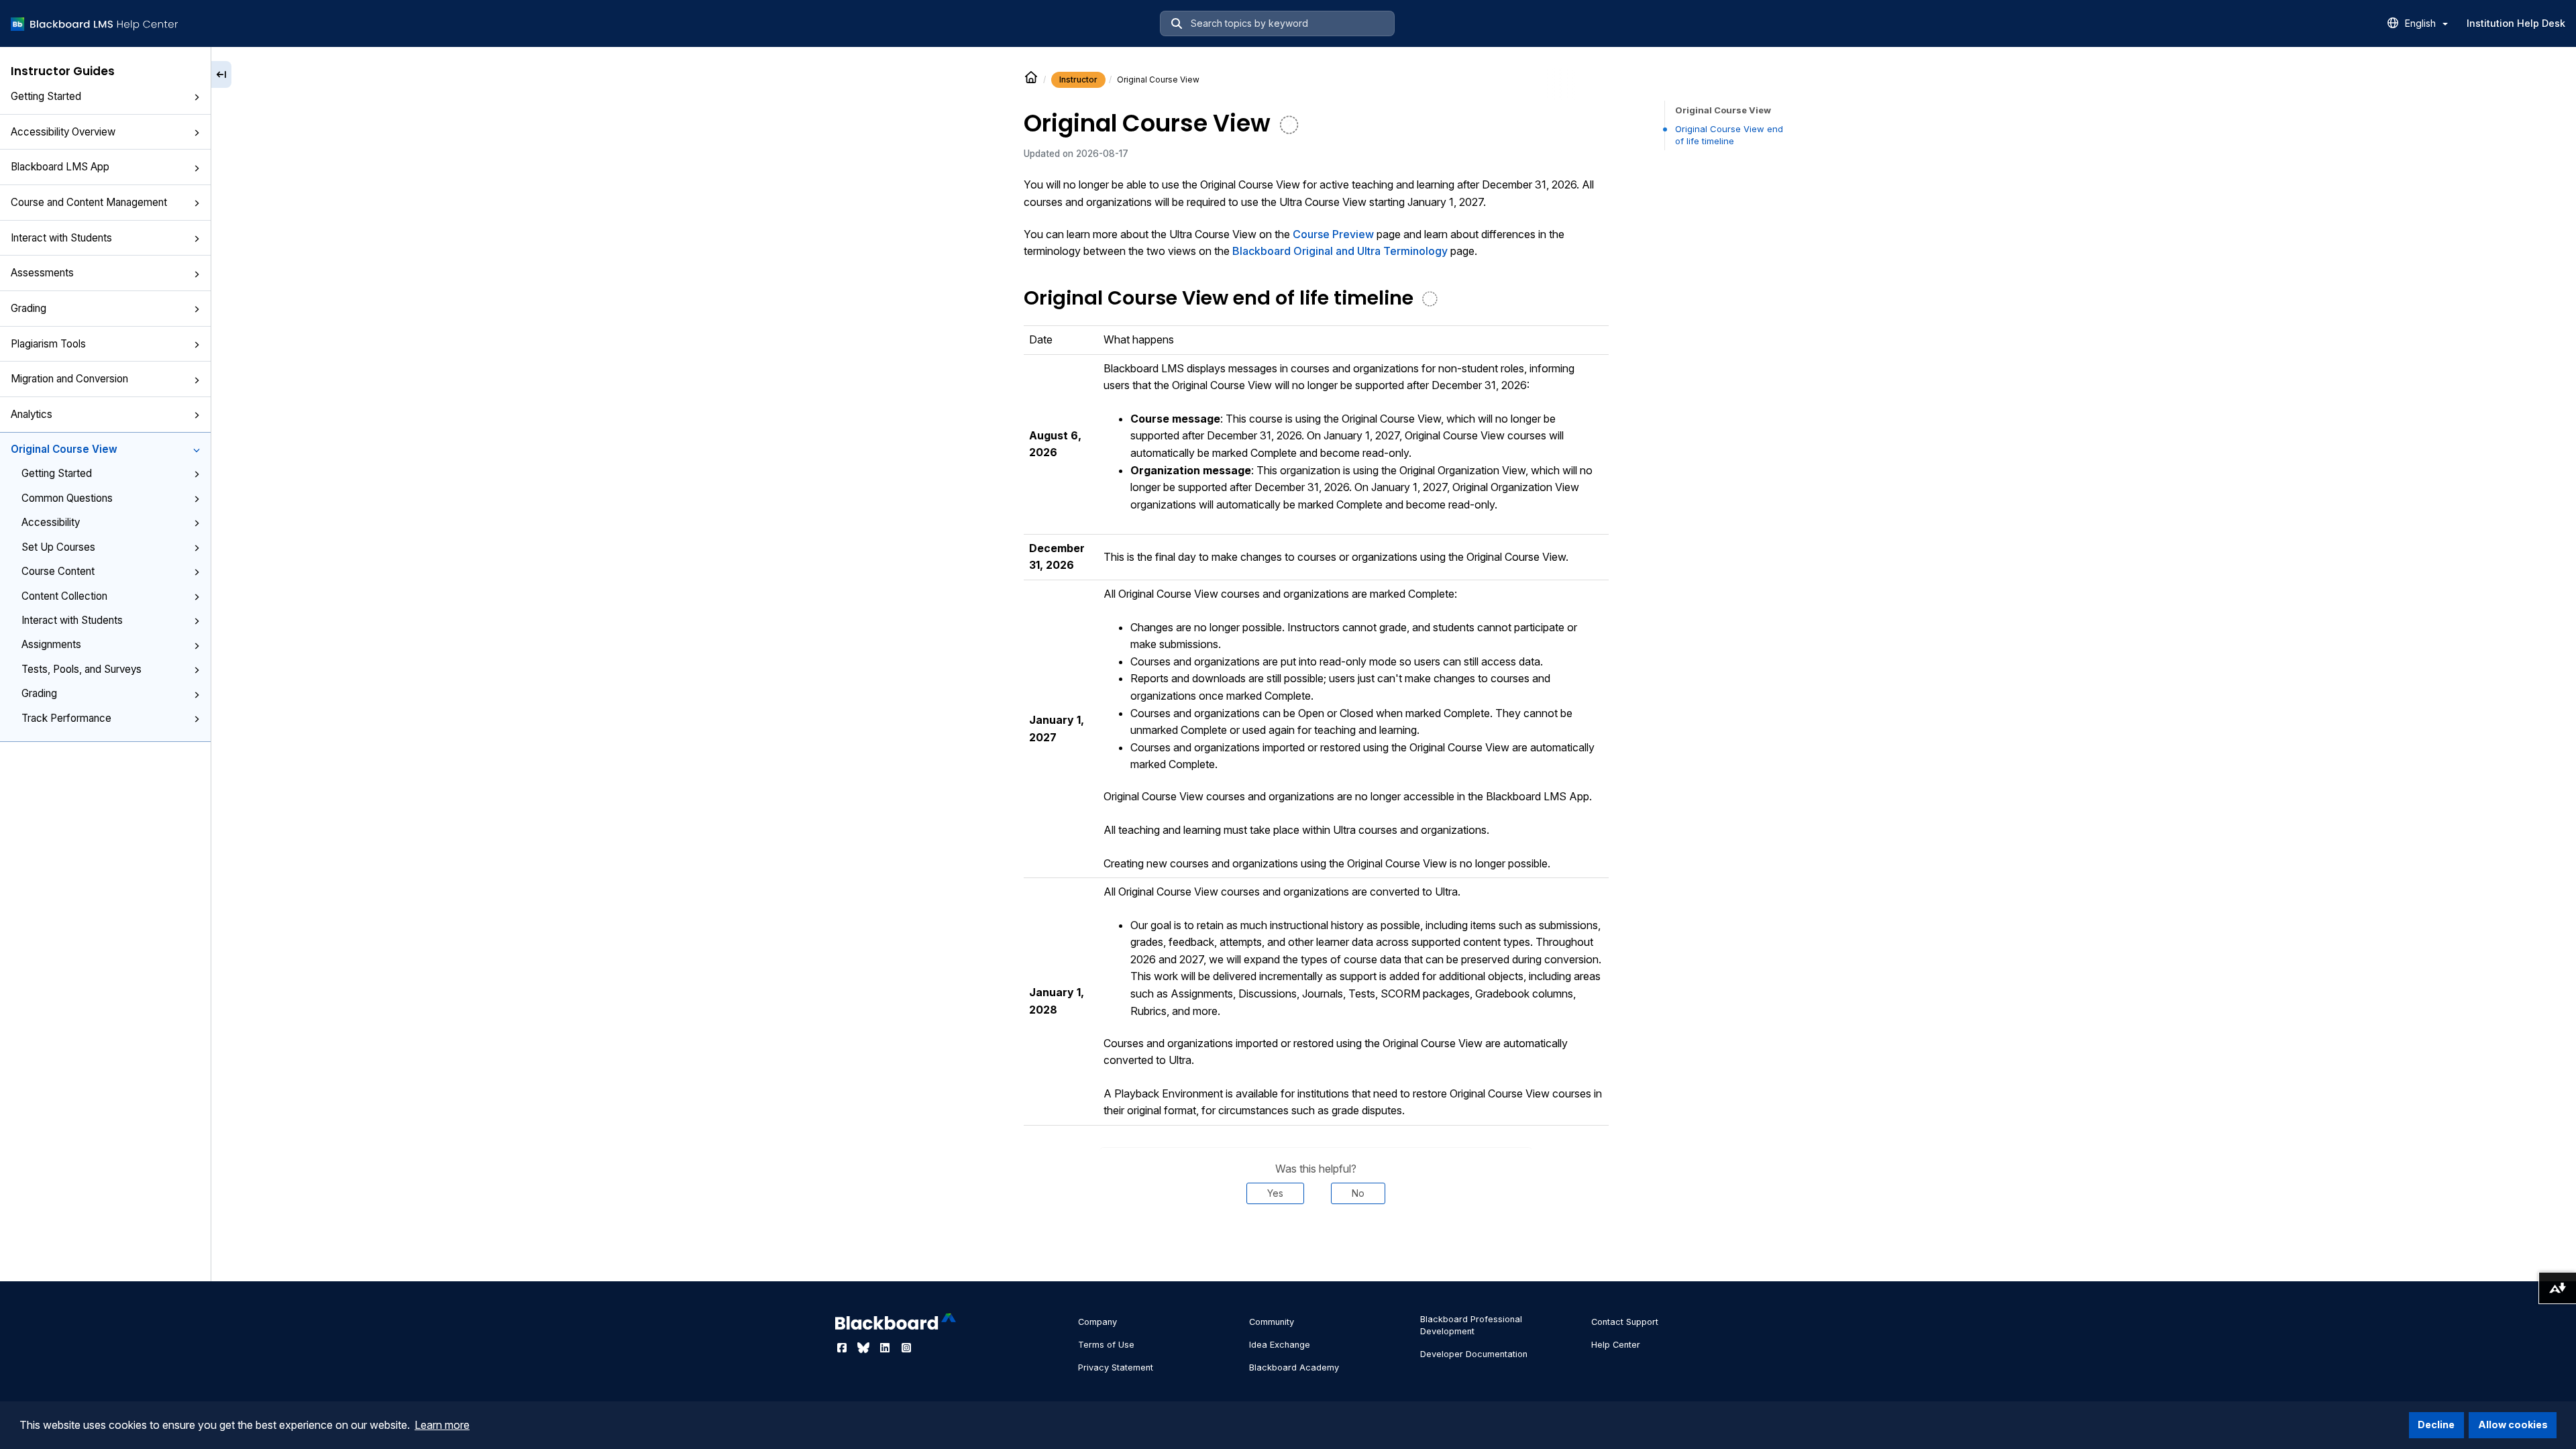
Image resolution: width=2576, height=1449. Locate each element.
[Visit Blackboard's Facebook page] (843, 1348)
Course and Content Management (89, 202)
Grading (29, 308)
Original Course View (64, 449)
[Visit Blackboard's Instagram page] (906, 1348)
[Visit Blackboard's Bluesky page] (865, 1348)
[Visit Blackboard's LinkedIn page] (886, 1348)
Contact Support (1625, 1322)
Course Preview (1333, 234)
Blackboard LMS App (60, 167)
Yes (1275, 1193)
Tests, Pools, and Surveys (82, 669)
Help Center (1616, 1345)
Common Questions (67, 498)
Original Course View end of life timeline (1729, 135)
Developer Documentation (1474, 1354)
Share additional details (1316, 1244)
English (2422, 23)
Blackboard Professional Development (1471, 1325)
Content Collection (64, 596)
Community (1272, 1322)
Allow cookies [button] (2513, 1425)
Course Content (58, 571)
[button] (197, 97)
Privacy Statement (1116, 1367)
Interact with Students (61, 238)
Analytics (32, 414)
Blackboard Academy (1294, 1367)
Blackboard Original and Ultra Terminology (1340, 251)
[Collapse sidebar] (221, 74)
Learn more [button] (442, 1425)
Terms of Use (1106, 1345)
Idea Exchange (1280, 1345)
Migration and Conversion (69, 379)
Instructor (1078, 79)
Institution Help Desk (2516, 23)
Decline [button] (2436, 1425)
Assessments (42, 273)
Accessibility (51, 522)
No (1358, 1193)
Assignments (51, 644)
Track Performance (66, 718)
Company (1097, 1322)
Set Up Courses (58, 547)
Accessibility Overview (63, 132)
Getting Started (46, 96)
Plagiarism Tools (48, 344)
